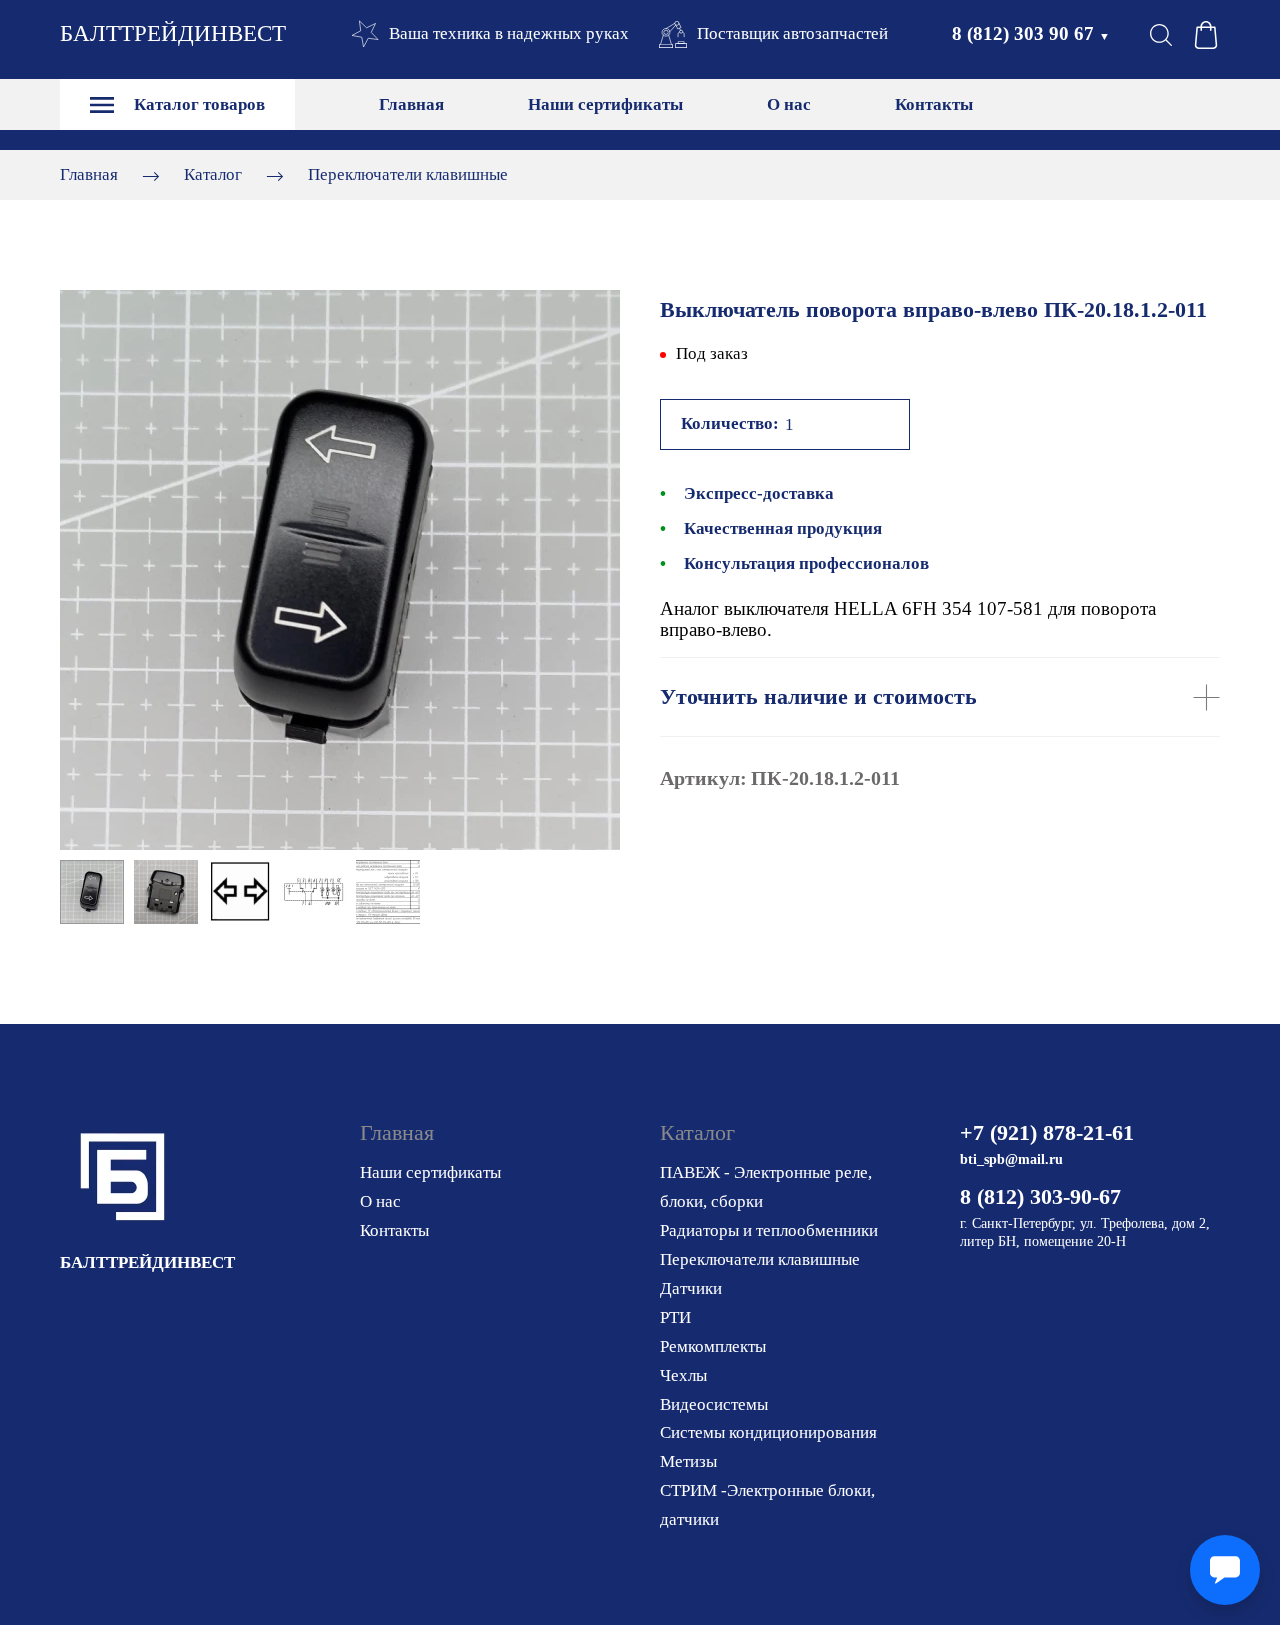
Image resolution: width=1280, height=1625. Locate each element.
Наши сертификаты (605, 104)
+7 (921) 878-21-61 (1047, 1132)
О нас (789, 104)
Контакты (934, 104)
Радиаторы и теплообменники (769, 1230)
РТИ (675, 1317)
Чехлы (683, 1375)
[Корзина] (1206, 35)
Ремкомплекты (713, 1346)
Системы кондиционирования (768, 1432)
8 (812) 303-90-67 (1040, 1196)
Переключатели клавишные (408, 174)
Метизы (688, 1461)
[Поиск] (1161, 35)
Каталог (213, 174)
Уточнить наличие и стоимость (818, 696)
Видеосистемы (714, 1404)
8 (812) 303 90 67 (1031, 33)
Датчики (691, 1288)
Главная (411, 104)
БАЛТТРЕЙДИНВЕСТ (173, 33)
